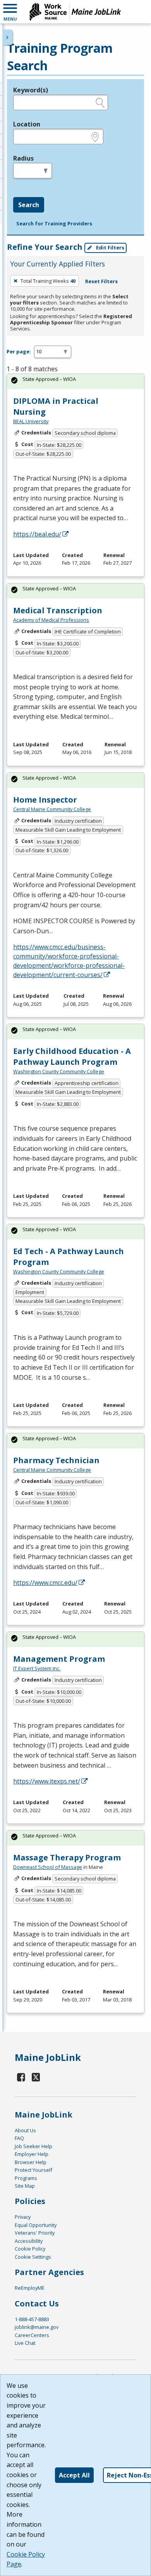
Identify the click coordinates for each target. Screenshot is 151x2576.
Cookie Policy (30, 2249)
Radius (23, 158)
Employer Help (32, 2154)
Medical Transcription (58, 610)
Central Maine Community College (52, 809)
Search (29, 205)
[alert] (75, 381)
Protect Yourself (33, 2170)
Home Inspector (45, 800)
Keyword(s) (31, 90)
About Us (25, 2130)
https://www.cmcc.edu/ (45, 1583)
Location (27, 124)
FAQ (19, 2138)
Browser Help (31, 2162)
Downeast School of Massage (48, 1867)
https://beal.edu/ (37, 534)
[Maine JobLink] (75, 12)
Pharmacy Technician (56, 1460)
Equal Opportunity (36, 2225)
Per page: (19, 351)
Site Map (25, 2186)
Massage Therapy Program (67, 1857)
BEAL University (31, 421)
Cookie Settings (33, 2257)
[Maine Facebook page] (21, 2077)
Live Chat (25, 2343)
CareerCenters (32, 2335)
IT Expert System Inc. (37, 1668)
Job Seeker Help (33, 2146)
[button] (10, 12)
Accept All (74, 2475)
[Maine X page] (36, 2077)
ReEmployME (30, 2288)
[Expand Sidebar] (8, 37)
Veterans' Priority (35, 2233)
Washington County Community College (59, 1071)
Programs (26, 2178)
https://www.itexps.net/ (47, 1781)
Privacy (23, 2217)
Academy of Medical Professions (51, 620)
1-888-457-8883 (32, 2319)
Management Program (59, 1659)
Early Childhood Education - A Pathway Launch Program (72, 1056)
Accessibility (29, 2241)
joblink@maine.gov (37, 2327)
